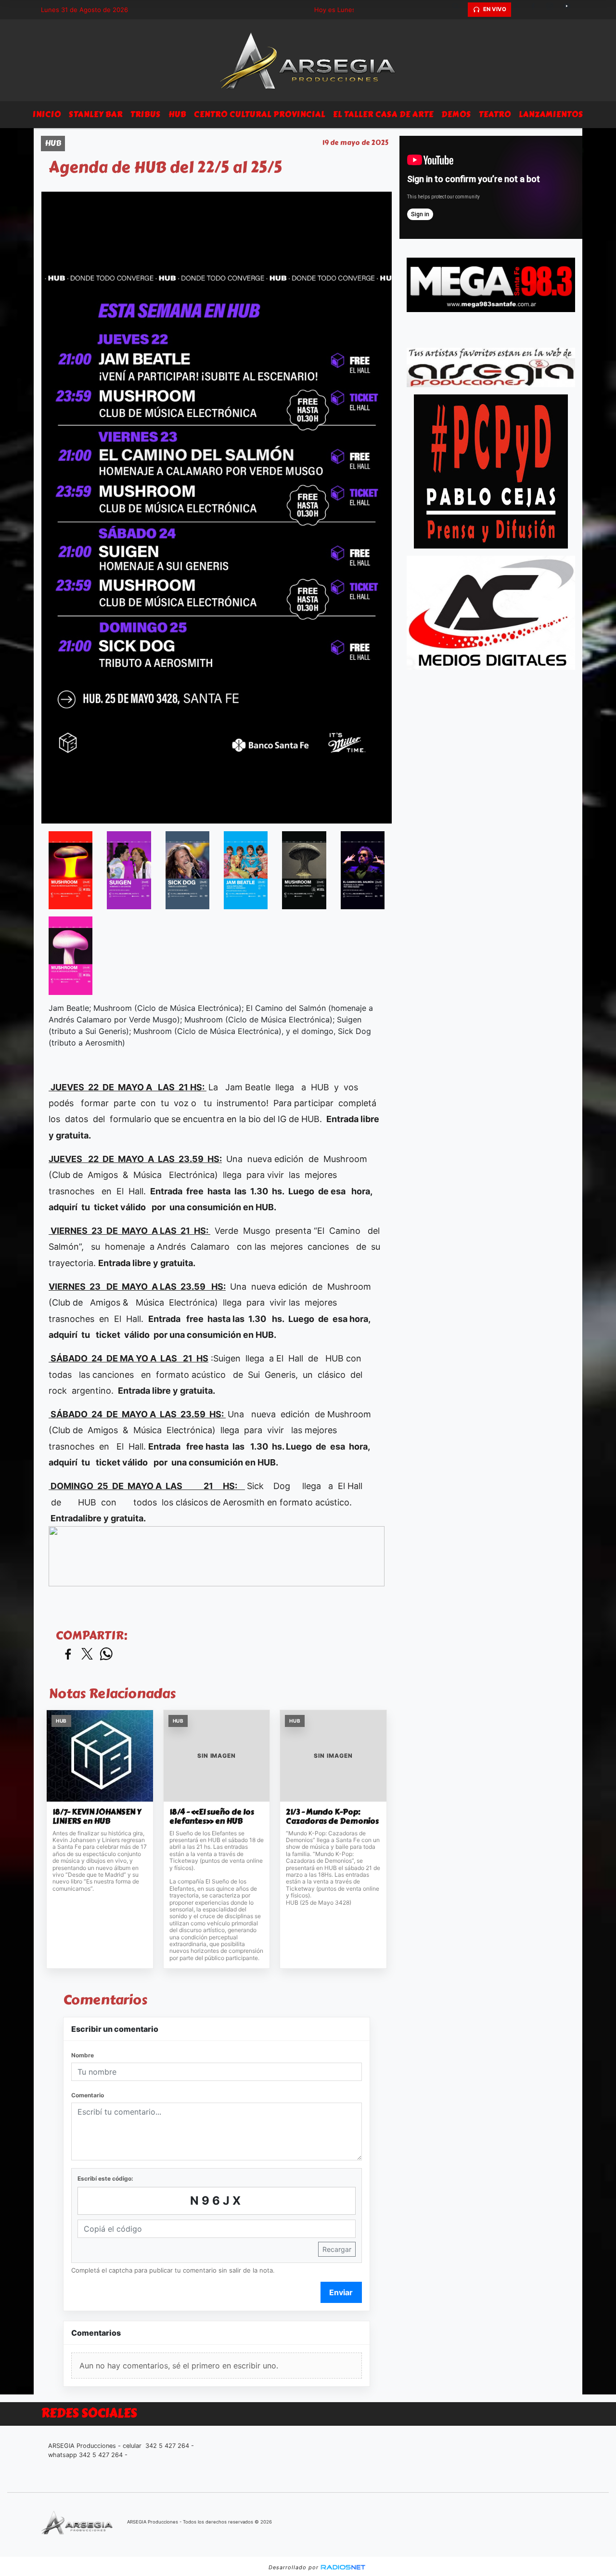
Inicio (47, 114)
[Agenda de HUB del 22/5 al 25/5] (71, 870)
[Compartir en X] (87, 1654)
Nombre (83, 2055)
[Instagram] (553, 10)
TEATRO (495, 114)
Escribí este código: (105, 2178)
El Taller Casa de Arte (383, 114)
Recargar (337, 2249)
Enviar (341, 2292)
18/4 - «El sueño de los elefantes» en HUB (212, 1817)
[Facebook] (537, 10)
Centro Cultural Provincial (260, 114)
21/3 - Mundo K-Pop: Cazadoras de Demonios (332, 1817)
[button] (459, 10)
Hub (177, 114)
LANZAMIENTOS (551, 114)
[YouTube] (570, 10)
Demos (456, 114)
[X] (520, 10)
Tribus (146, 114)
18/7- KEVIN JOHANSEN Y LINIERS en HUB (97, 1817)
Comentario (88, 2095)
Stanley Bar (96, 114)
